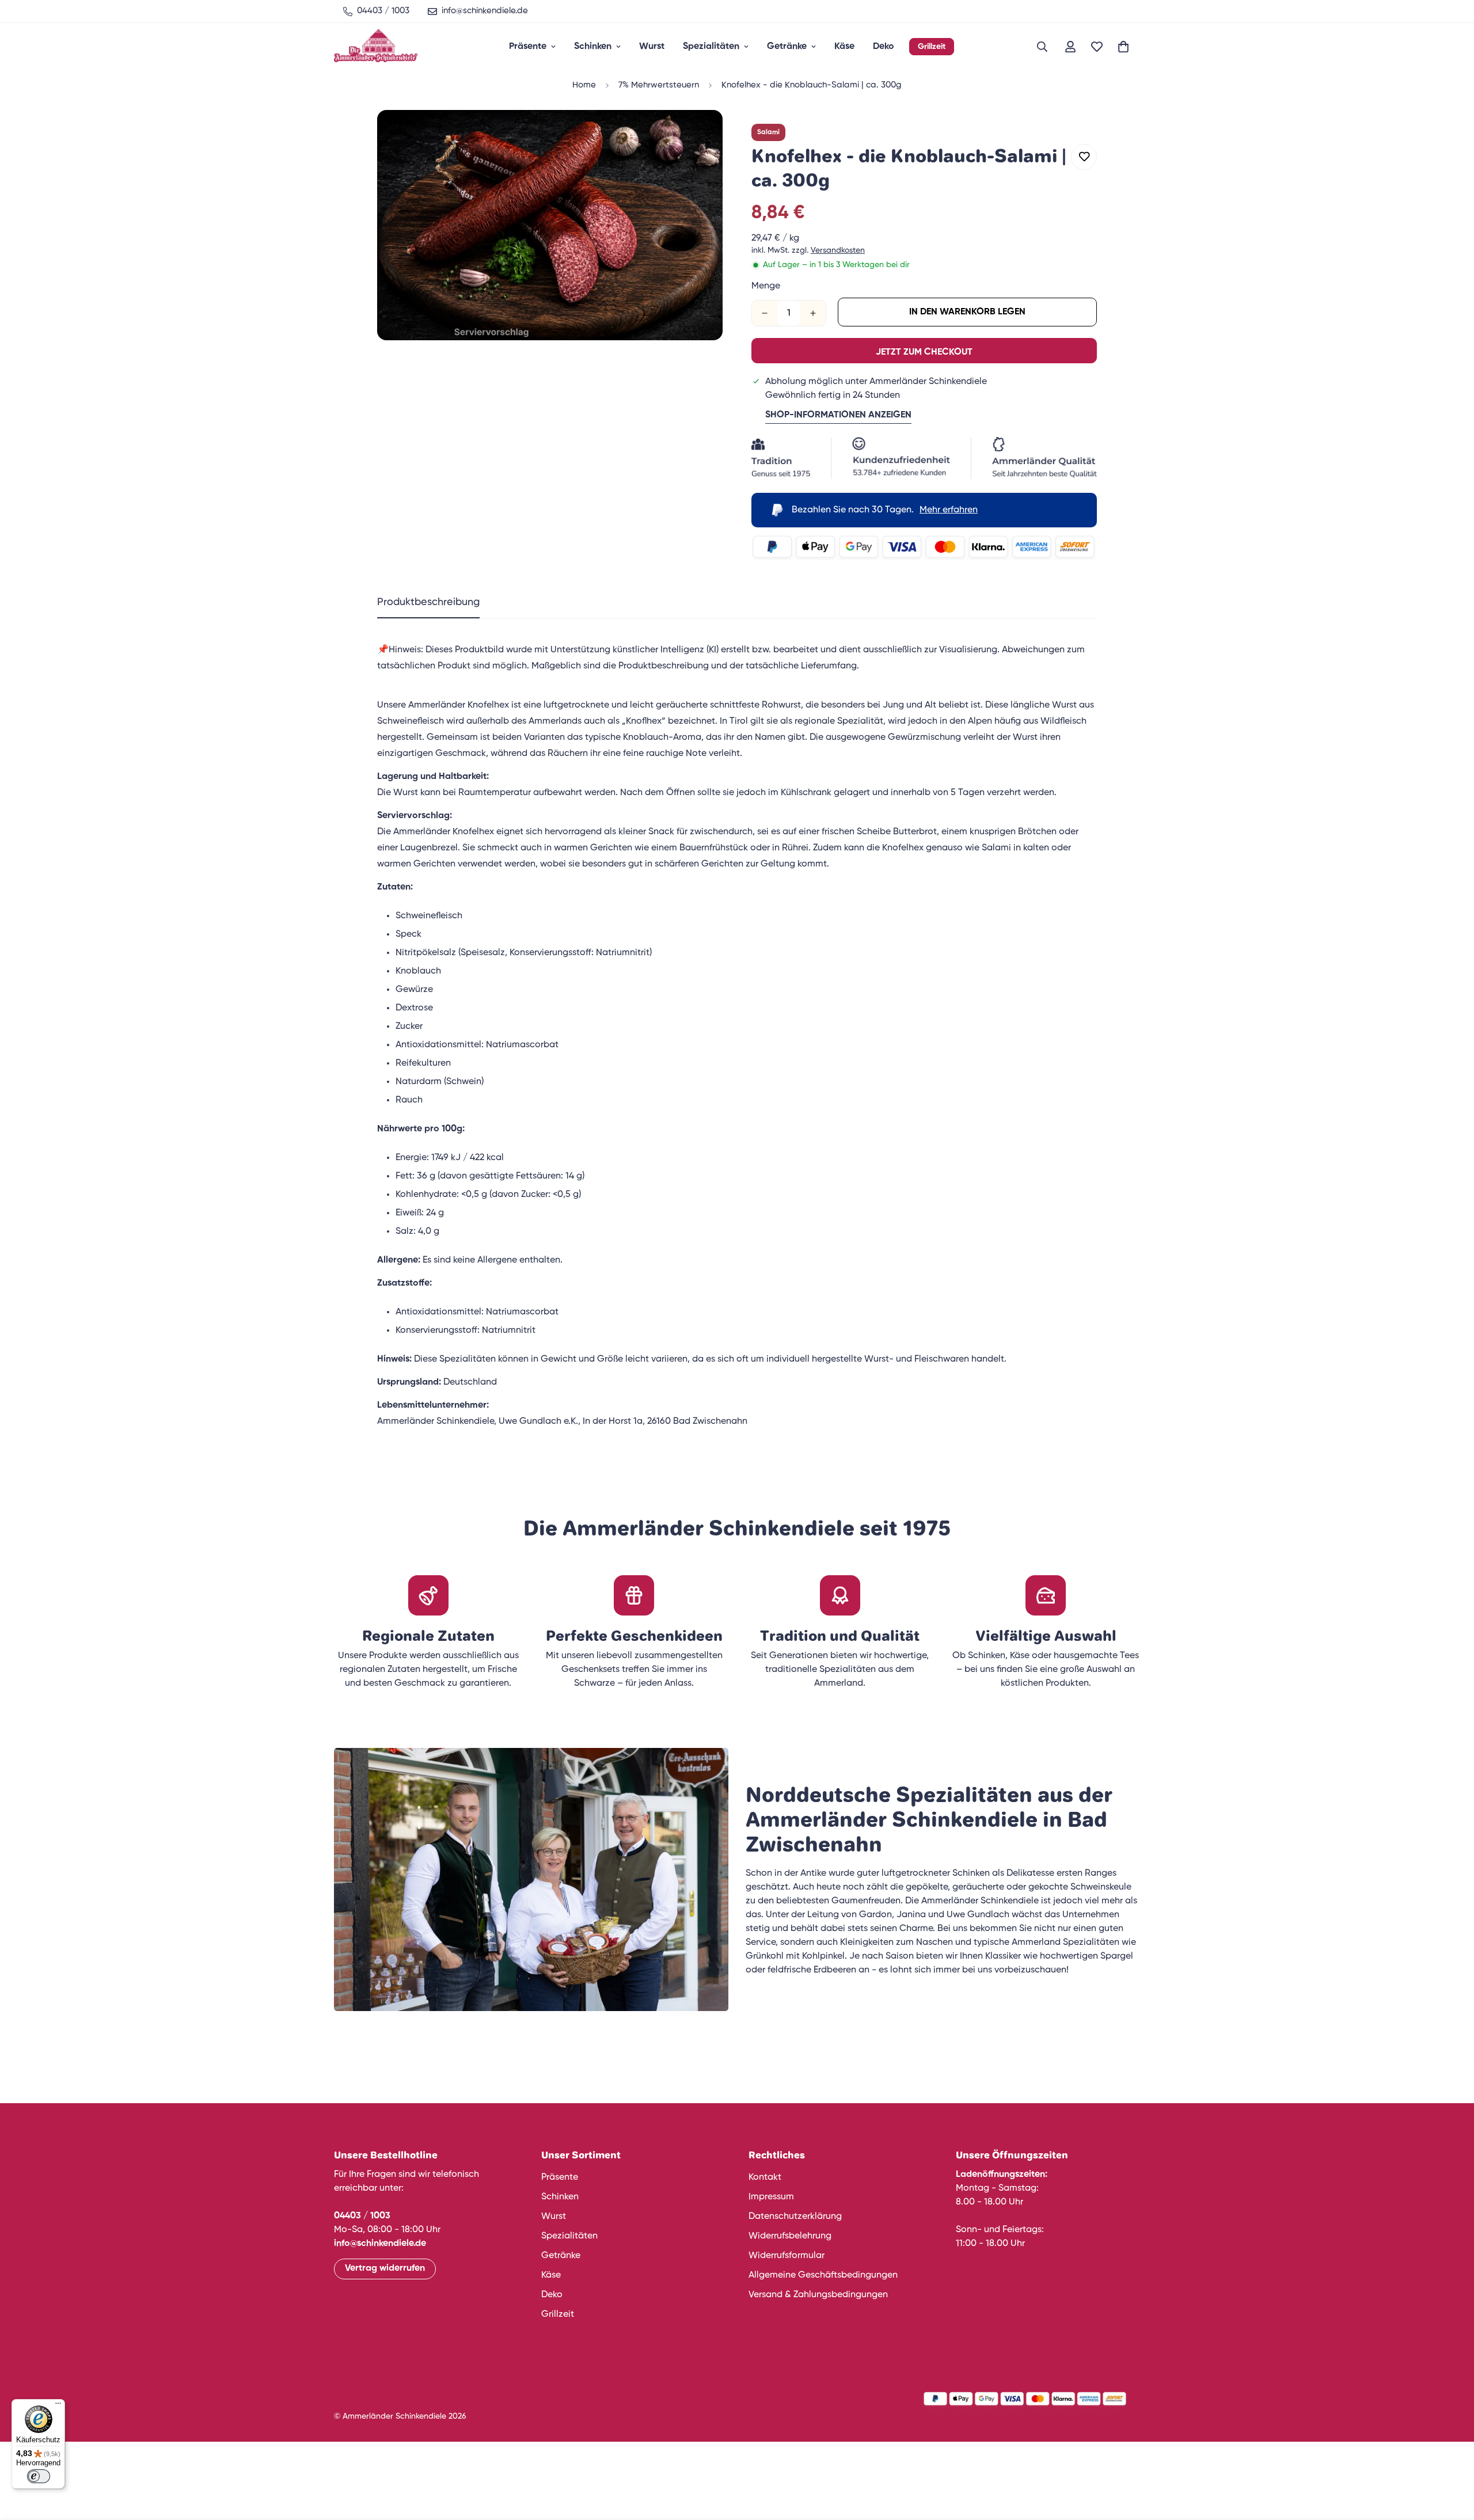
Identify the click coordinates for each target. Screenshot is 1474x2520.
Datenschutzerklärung (795, 2217)
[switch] (39, 2476)
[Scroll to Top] (1452, 2457)
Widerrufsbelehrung (790, 2236)
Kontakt (765, 2177)
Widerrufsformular (787, 2256)
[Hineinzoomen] (698, 134)
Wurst (652, 47)
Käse (844, 47)
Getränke (787, 47)
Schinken (593, 47)
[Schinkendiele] (376, 47)
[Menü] (58, 2406)
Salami (768, 132)
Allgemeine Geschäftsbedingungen (823, 2275)
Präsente (528, 47)
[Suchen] (1042, 47)
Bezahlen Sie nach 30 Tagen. (885, 510)
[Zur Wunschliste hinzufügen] (1084, 157)
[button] (1123, 47)
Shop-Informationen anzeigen (838, 415)
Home (584, 85)
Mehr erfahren (949, 510)
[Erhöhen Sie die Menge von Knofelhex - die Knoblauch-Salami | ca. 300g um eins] (813, 313)
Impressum (771, 2197)
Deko (884, 47)
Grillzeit (932, 47)
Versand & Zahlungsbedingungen (818, 2295)
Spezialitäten (711, 47)
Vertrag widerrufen (385, 2268)
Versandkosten (838, 250)
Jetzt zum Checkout (924, 352)
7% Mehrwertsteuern (659, 85)
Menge (766, 286)
